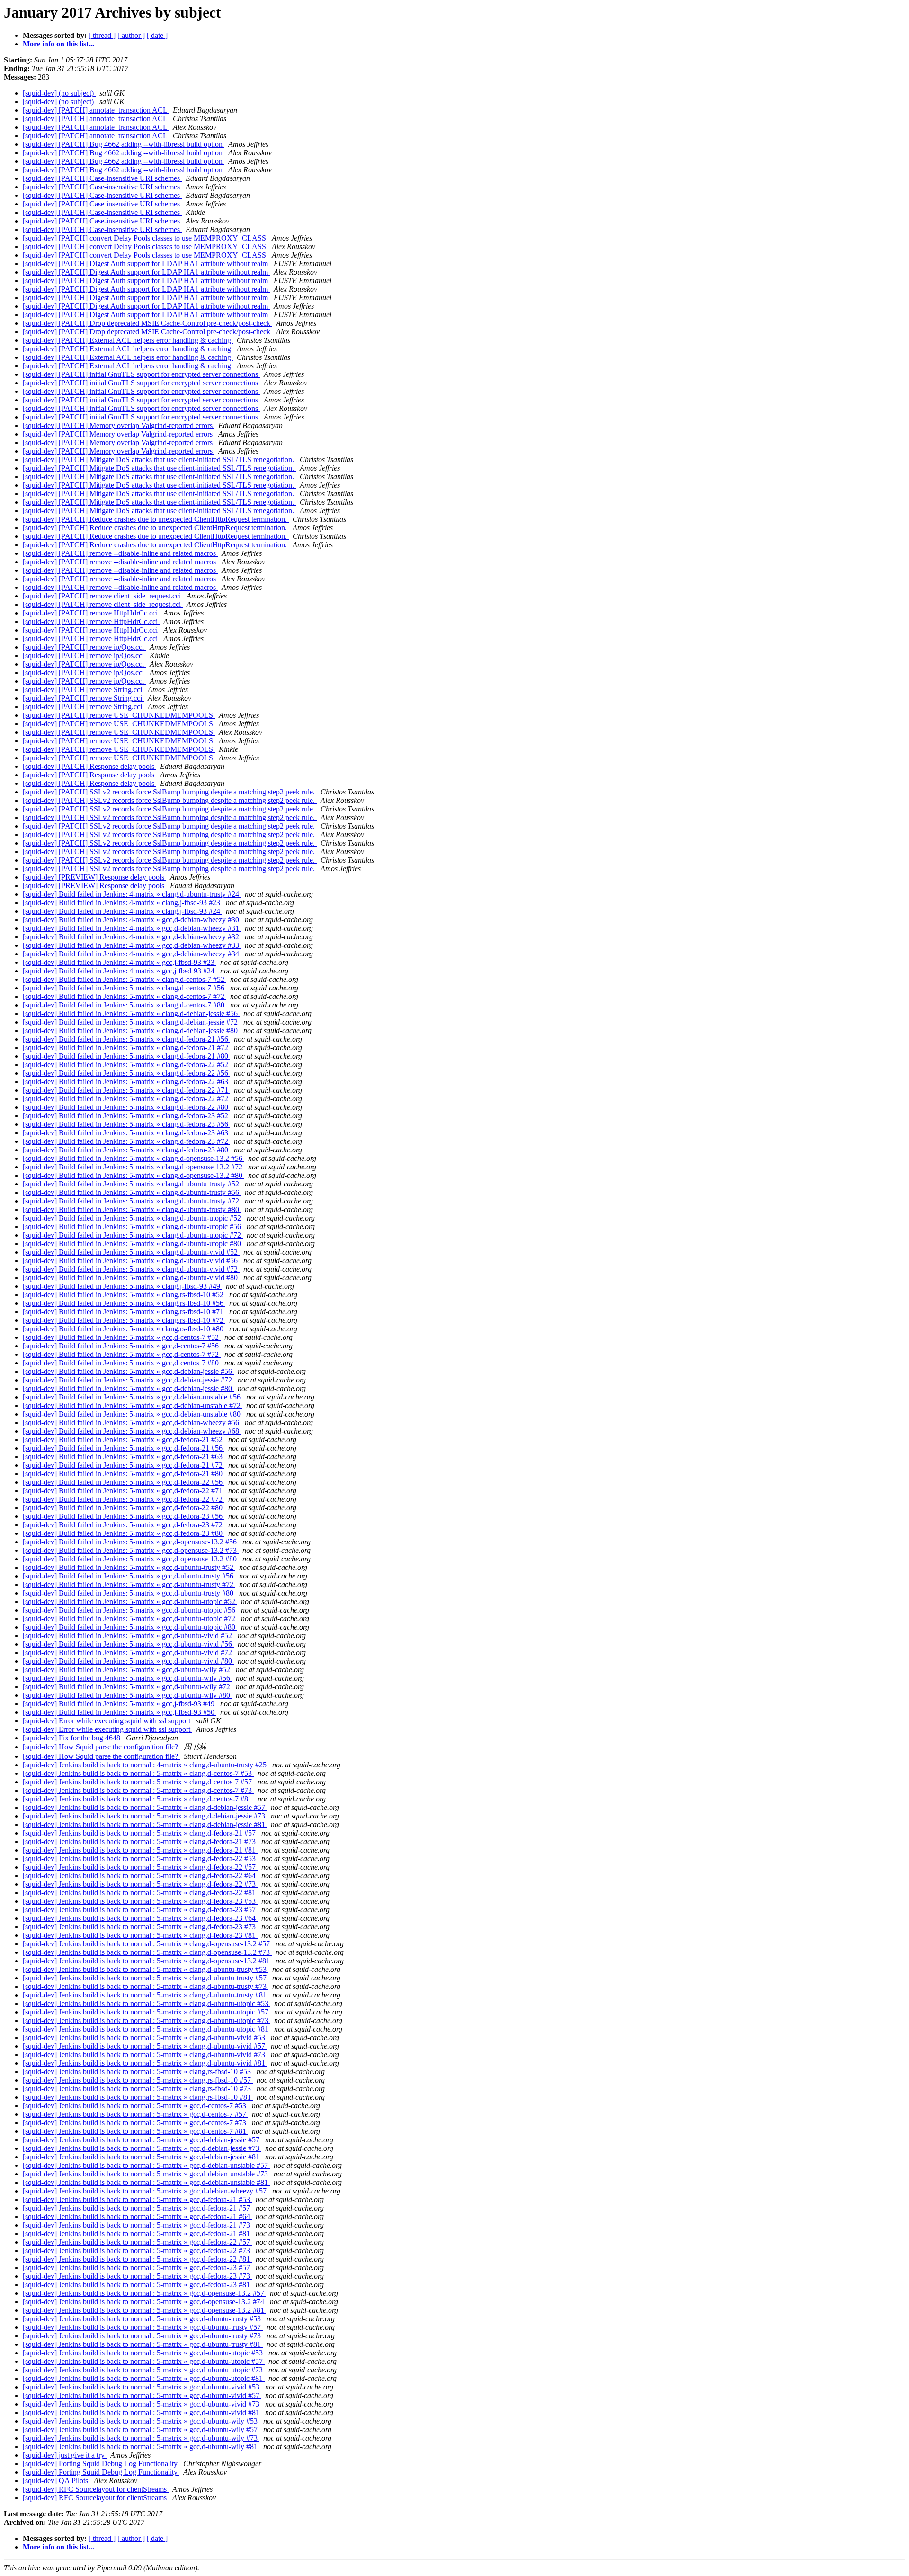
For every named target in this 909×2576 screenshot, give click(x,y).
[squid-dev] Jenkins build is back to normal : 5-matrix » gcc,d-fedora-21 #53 (137, 2199)
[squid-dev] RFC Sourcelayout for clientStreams (96, 2489)
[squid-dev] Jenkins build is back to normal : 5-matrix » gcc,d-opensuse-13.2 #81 (144, 2310)
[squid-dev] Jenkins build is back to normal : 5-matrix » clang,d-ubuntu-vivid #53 (145, 2037)
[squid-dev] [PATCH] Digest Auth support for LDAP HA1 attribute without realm (146, 263)
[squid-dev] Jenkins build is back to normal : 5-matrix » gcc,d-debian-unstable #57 (146, 2165)
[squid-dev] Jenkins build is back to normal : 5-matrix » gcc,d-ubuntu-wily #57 (141, 2429)
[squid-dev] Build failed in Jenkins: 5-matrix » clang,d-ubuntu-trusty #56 (132, 1192)
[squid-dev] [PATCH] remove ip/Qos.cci (84, 647)
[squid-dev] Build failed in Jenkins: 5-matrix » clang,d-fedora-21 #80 (126, 1056)
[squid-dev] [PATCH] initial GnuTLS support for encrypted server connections (141, 374)
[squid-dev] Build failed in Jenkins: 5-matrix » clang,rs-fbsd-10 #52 (124, 1295)
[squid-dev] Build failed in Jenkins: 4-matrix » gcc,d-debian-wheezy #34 (132, 954)
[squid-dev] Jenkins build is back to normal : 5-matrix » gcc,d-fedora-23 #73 (137, 2276)
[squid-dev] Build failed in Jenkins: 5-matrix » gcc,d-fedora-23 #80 (124, 1533)
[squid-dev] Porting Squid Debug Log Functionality (101, 2464)
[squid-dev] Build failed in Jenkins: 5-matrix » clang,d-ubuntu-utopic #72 (133, 1235)
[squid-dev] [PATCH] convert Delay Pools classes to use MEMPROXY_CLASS (145, 238)
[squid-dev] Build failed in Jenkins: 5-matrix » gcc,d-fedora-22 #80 (124, 1508)
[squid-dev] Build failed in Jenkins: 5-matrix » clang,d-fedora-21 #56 (126, 1039)
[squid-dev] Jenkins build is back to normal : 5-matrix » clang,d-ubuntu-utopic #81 (147, 2029)
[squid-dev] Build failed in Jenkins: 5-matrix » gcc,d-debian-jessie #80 (128, 1388)
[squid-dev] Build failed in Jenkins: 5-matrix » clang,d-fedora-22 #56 (126, 1073)
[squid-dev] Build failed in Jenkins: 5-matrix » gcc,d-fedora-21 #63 (124, 1457)
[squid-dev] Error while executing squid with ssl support (107, 1721)
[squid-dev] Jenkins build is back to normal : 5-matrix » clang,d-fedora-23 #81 (140, 1935)
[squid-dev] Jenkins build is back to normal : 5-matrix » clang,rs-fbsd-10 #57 (138, 2080)
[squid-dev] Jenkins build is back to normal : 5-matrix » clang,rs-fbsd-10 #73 (138, 2089)
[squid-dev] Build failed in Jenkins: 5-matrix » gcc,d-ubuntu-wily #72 (127, 1687)
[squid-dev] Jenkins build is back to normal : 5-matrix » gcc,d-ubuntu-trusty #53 (143, 2319)
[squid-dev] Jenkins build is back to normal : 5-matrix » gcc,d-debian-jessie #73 (142, 2148)
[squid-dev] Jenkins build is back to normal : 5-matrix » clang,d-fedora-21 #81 (140, 1850)
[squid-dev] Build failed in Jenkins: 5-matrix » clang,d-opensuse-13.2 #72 (134, 1167)
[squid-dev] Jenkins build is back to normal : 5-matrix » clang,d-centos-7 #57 (138, 1782)
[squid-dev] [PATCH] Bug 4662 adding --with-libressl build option (124, 144)
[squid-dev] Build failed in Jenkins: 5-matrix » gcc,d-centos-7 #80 (122, 1363)
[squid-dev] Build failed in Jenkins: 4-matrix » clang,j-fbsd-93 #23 (122, 903)
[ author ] (131, 35)
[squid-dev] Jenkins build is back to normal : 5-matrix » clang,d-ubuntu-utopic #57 (147, 2012)
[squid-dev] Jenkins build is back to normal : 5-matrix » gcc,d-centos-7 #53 (135, 2106)
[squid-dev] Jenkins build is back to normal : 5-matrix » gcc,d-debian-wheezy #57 (146, 2191)
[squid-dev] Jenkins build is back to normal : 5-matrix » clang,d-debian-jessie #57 (145, 1807)
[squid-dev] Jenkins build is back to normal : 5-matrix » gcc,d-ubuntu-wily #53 (141, 2421)
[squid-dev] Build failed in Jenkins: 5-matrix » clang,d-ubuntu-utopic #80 (133, 1243)
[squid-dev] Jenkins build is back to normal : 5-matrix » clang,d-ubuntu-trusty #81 (146, 1995)
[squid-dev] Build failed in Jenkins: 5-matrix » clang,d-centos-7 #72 (125, 996)
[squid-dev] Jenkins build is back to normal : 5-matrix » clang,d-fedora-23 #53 (140, 1901)
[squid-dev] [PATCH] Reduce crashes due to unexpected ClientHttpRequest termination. (156, 519)
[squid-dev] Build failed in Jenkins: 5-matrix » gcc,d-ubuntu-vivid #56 (128, 1644)
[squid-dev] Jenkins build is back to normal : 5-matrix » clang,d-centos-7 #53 (138, 1773)
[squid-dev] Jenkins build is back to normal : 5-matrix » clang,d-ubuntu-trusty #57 (146, 1978)
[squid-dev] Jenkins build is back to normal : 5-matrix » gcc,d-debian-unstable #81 (146, 2182)
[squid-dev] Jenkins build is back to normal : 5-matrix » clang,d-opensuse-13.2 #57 (147, 1944)
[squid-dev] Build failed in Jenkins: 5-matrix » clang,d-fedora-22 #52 (126, 1065)
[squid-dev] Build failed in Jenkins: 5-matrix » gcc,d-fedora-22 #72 (124, 1499)
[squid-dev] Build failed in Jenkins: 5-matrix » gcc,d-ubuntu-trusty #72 (129, 1584)
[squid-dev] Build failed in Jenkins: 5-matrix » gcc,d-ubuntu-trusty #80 (129, 1593)
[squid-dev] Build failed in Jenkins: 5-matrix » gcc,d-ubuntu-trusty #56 (129, 1576)
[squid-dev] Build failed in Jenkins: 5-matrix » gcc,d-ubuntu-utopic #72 (130, 1618)
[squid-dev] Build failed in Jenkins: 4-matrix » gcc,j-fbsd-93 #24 (120, 971)
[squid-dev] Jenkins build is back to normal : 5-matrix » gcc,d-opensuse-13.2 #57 (144, 2293)
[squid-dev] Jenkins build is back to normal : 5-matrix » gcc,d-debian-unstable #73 (146, 2174)
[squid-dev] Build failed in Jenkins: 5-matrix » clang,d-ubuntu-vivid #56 (131, 1261)
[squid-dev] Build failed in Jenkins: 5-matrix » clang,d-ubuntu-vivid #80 (131, 1278)
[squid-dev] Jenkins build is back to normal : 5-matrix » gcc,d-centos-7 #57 (135, 2114)
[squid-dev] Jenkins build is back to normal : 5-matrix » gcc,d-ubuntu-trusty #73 (143, 2336)
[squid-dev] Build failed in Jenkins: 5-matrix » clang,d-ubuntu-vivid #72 (131, 1269)
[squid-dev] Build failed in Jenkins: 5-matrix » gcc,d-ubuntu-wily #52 (127, 1670)
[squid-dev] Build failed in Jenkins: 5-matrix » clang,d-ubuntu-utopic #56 (133, 1226)
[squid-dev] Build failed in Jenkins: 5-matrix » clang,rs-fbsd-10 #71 (124, 1312)
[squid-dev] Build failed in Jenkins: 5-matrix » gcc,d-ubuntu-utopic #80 (130, 1627)
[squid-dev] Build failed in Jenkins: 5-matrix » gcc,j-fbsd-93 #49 (120, 1704)
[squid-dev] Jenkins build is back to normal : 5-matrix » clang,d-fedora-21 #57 (140, 1833)
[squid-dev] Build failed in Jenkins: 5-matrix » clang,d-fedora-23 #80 (126, 1150)
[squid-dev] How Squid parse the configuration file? (101, 1747)
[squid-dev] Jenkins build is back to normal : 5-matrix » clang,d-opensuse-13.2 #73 (147, 1952)
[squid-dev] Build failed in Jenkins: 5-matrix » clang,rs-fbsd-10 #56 (124, 1303)
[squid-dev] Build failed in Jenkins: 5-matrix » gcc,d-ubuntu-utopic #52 (130, 1601)
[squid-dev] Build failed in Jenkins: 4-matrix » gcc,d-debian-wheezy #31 (132, 928)
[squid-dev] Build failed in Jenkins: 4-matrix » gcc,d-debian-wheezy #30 (132, 920)
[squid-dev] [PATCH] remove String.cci (83, 690)
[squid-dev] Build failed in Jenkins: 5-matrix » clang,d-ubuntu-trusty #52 (132, 1184)
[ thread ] (102, 35)
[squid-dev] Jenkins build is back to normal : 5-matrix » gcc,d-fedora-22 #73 (137, 2251)
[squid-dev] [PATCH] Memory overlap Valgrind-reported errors (119, 425)
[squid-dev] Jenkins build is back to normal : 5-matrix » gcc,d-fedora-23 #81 (137, 2285)
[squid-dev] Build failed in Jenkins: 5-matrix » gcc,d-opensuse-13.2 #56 (131, 1542)
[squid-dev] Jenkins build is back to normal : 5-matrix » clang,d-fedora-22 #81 (140, 1893)
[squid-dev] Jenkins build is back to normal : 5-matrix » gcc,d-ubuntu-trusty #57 (143, 2327)
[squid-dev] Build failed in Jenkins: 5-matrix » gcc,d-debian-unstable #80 (133, 1414)
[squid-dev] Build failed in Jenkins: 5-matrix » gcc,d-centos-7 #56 (122, 1346)
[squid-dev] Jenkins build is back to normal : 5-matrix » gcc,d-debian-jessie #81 (142, 2157)
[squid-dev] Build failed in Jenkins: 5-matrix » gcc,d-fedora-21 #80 (124, 1474)
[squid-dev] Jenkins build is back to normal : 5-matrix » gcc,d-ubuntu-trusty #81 (143, 2344)
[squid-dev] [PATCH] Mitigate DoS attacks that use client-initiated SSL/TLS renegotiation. (159, 459)
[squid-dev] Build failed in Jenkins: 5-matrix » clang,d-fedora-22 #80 (126, 1107)
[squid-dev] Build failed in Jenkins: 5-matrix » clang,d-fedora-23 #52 (126, 1116)
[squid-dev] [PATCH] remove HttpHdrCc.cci (91, 613)
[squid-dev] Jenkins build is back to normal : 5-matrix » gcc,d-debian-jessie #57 (142, 2140)
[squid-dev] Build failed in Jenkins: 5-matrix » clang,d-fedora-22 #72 (126, 1099)
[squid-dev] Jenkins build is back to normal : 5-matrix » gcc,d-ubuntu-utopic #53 (144, 2353)
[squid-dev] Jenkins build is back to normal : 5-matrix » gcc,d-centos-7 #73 (135, 2123)
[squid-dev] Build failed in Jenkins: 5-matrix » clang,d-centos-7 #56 (125, 988)
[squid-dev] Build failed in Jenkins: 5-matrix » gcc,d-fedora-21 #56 (124, 1448)
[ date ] (157, 35)
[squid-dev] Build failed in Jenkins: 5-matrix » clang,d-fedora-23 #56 (126, 1124)
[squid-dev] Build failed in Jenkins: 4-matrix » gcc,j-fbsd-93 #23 (120, 962)
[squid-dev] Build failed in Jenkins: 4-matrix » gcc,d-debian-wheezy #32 (132, 937)
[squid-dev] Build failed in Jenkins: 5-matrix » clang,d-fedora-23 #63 (126, 1133)
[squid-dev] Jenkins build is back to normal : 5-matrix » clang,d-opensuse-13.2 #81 (147, 1961)
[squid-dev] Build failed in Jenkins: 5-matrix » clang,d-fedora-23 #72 (126, 1141)
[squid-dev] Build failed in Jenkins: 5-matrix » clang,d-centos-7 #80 (125, 1005)
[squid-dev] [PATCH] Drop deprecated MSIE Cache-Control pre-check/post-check (147, 323)
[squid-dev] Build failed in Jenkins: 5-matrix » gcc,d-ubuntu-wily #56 (127, 1678)
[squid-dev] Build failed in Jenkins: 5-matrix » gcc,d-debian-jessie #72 (128, 1380)
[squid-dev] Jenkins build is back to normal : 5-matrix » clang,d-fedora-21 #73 (140, 1841)
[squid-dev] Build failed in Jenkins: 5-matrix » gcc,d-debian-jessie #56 (128, 1371)
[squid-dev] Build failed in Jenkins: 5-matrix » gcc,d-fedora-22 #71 (124, 1491)
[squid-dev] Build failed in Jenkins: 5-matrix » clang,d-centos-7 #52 (125, 979)
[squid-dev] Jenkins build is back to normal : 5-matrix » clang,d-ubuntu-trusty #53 (146, 1969)
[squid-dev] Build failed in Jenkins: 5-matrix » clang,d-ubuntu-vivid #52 (131, 1252)
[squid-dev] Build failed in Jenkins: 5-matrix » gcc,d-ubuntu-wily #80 (127, 1695)
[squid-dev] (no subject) (59, 93)
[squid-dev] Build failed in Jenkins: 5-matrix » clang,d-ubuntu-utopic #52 (133, 1218)
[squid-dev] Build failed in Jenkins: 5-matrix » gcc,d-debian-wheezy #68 (132, 1431)
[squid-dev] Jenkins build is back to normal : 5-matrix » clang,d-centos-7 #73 (138, 1790)
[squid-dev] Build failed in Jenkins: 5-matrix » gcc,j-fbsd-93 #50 (120, 1712)
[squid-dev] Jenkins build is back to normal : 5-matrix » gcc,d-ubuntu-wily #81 (141, 2447)
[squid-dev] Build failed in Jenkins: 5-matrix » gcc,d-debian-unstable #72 (133, 1405)
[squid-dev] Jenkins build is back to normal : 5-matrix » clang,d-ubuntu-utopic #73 (147, 2020)
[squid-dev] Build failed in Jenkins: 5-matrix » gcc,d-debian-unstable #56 (133, 1397)
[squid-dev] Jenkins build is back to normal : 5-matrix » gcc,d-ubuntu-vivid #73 (142, 2404)
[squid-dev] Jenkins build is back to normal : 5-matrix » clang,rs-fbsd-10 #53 (138, 2072)
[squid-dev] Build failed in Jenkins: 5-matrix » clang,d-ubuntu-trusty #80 (132, 1209)
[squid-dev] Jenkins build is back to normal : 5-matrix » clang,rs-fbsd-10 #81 (138, 2097)
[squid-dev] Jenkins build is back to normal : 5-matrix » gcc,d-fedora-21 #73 (137, 2225)
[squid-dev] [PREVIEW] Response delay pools (94, 877)
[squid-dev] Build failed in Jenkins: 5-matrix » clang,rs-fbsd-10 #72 (124, 1320)
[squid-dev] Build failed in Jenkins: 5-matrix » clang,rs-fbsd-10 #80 (124, 1329)
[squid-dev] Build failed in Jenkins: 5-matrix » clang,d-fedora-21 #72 (126, 1047)
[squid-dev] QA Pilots (56, 2481)
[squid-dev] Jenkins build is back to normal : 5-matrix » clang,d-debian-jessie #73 (145, 1816)
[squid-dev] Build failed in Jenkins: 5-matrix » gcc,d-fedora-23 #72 (124, 1525)
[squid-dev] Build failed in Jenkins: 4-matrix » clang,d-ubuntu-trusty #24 (132, 894)
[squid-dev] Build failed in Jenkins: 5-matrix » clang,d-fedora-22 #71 (126, 1090)
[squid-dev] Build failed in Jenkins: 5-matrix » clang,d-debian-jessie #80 (131, 1030)
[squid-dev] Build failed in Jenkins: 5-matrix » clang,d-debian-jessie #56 (131, 1013)
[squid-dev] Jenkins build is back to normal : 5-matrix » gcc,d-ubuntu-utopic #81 (144, 2378)
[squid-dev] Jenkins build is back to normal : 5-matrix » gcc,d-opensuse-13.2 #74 (144, 2302)
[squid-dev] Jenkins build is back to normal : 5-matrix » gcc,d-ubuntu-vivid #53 (142, 2387)
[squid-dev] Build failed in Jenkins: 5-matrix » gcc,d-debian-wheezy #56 (132, 1422)
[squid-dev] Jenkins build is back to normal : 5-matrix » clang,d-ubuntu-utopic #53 (147, 2003)
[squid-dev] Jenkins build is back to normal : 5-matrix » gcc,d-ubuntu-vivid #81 (142, 2412)
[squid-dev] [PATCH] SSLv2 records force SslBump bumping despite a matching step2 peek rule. (170, 792)
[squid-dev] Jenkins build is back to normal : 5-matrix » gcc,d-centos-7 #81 (135, 2131)
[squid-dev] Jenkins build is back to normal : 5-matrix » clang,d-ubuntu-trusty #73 (146, 1986)
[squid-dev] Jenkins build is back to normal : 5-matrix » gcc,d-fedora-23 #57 (137, 2268)
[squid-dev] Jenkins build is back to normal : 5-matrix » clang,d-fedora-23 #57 (140, 1910)
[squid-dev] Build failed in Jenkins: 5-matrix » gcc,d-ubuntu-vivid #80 (128, 1661)
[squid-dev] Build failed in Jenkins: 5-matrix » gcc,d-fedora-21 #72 (124, 1465)
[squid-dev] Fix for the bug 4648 (72, 1738)
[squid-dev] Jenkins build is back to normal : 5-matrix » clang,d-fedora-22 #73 (140, 1884)
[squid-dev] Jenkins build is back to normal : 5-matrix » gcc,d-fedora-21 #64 (137, 2216)
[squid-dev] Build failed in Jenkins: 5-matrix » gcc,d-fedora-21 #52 (124, 1440)
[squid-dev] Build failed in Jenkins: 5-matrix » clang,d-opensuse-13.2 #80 (134, 1175)
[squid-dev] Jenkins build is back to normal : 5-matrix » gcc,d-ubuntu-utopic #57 (144, 2361)
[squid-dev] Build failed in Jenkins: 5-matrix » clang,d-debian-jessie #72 (131, 1022)
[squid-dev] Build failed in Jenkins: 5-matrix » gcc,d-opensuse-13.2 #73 (131, 1550)
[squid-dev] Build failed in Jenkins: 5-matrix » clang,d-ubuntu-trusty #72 (132, 1201)
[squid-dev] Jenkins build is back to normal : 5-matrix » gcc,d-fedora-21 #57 (137, 2208)
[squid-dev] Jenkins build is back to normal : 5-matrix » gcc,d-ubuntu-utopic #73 (144, 2370)
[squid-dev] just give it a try (65, 2455)
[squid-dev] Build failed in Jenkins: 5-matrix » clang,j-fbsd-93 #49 (122, 1286)
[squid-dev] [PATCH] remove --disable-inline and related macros (120, 553)
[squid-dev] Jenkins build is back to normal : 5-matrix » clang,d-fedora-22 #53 (140, 1858)
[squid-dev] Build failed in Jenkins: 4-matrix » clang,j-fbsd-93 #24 (122, 911)
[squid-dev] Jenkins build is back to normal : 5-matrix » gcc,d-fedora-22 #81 (137, 2259)
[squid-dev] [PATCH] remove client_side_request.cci (103, 596)
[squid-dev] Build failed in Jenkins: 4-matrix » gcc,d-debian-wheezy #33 (132, 945)
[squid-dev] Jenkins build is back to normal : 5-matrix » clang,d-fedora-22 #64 (140, 1876)
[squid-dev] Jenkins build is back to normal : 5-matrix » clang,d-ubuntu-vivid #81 (145, 2063)
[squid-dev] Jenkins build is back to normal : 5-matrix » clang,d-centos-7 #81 (138, 1799)
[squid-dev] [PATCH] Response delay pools (89, 766)
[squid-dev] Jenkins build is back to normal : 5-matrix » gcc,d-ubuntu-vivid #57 (142, 2395)
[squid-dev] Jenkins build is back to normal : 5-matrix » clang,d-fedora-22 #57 (140, 1867)
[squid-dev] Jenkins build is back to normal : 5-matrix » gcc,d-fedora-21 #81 (137, 2233)
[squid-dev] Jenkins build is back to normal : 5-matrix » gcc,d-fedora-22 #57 (137, 2242)
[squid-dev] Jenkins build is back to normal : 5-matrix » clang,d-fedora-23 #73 (140, 1927)
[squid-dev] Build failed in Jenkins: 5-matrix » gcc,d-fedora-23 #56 (124, 1516)
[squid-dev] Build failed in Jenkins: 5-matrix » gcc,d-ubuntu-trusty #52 (129, 1567)
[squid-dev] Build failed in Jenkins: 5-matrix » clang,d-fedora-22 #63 (126, 1082)
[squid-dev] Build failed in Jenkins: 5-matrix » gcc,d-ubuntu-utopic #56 (130, 1610)
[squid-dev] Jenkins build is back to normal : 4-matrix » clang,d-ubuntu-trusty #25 (146, 1765)
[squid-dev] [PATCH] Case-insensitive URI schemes (102, 178)
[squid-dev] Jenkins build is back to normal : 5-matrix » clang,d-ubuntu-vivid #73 (145, 2055)
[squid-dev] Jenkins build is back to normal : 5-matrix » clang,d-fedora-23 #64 (140, 1918)
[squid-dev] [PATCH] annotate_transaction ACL (96, 110)
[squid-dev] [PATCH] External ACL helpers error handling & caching (128, 340)
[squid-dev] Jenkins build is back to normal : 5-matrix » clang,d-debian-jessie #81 (145, 1824)
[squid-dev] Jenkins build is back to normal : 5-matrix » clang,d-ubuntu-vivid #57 (145, 2046)
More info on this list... (58, 44)
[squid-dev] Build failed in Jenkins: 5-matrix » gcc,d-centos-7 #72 (122, 1354)
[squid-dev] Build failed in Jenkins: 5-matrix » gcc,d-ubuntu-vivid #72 (128, 1653)
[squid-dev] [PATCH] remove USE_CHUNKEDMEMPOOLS (119, 715)
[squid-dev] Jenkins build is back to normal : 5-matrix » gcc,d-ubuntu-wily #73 (141, 2438)
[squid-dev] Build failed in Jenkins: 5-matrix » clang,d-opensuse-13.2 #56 (134, 1158)
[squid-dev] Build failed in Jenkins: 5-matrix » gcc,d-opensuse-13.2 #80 (131, 1559)
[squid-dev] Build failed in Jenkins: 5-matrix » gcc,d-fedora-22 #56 (124, 1482)
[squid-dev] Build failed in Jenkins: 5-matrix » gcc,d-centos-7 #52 (122, 1337)
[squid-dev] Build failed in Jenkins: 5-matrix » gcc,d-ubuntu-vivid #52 (128, 1636)
